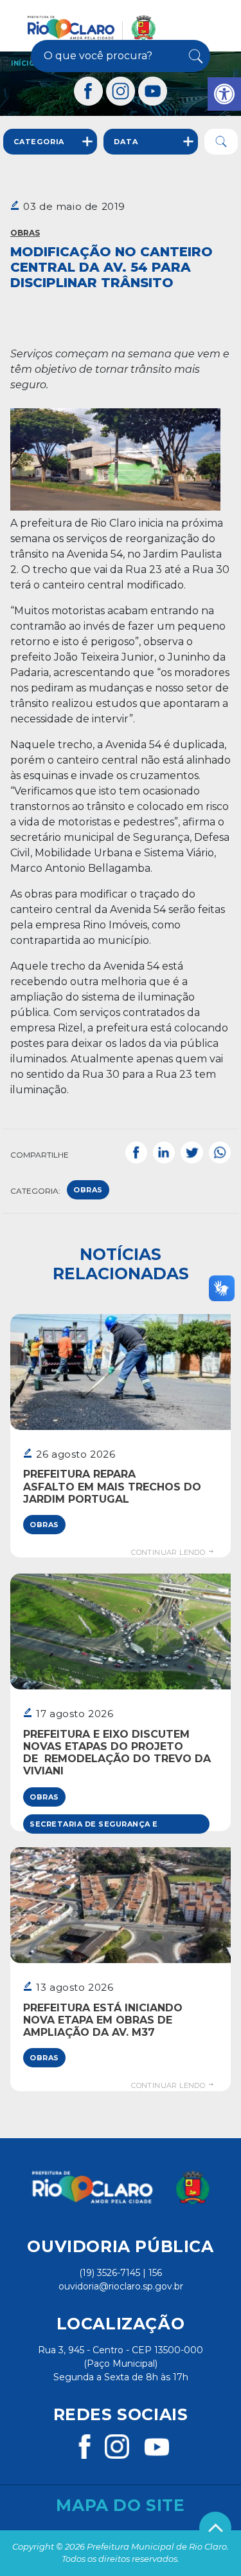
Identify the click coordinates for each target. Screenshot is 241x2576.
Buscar (195, 56)
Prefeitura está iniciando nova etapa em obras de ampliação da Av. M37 (103, 2020)
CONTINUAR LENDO (169, 1552)
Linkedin (164, 1152)
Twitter (192, 1152)
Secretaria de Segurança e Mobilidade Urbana (94, 1827)
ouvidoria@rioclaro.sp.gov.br (121, 2286)
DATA (126, 142)
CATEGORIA (39, 142)
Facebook (136, 1152)
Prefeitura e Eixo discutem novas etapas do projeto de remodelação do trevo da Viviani (117, 1753)
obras (88, 1190)
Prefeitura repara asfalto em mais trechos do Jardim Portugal (112, 1486)
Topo (215, 2528)
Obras (25, 233)
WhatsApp (220, 1152)
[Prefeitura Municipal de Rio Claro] (92, 28)
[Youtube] (153, 91)
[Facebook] (89, 91)
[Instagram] (121, 91)
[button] (224, 94)
